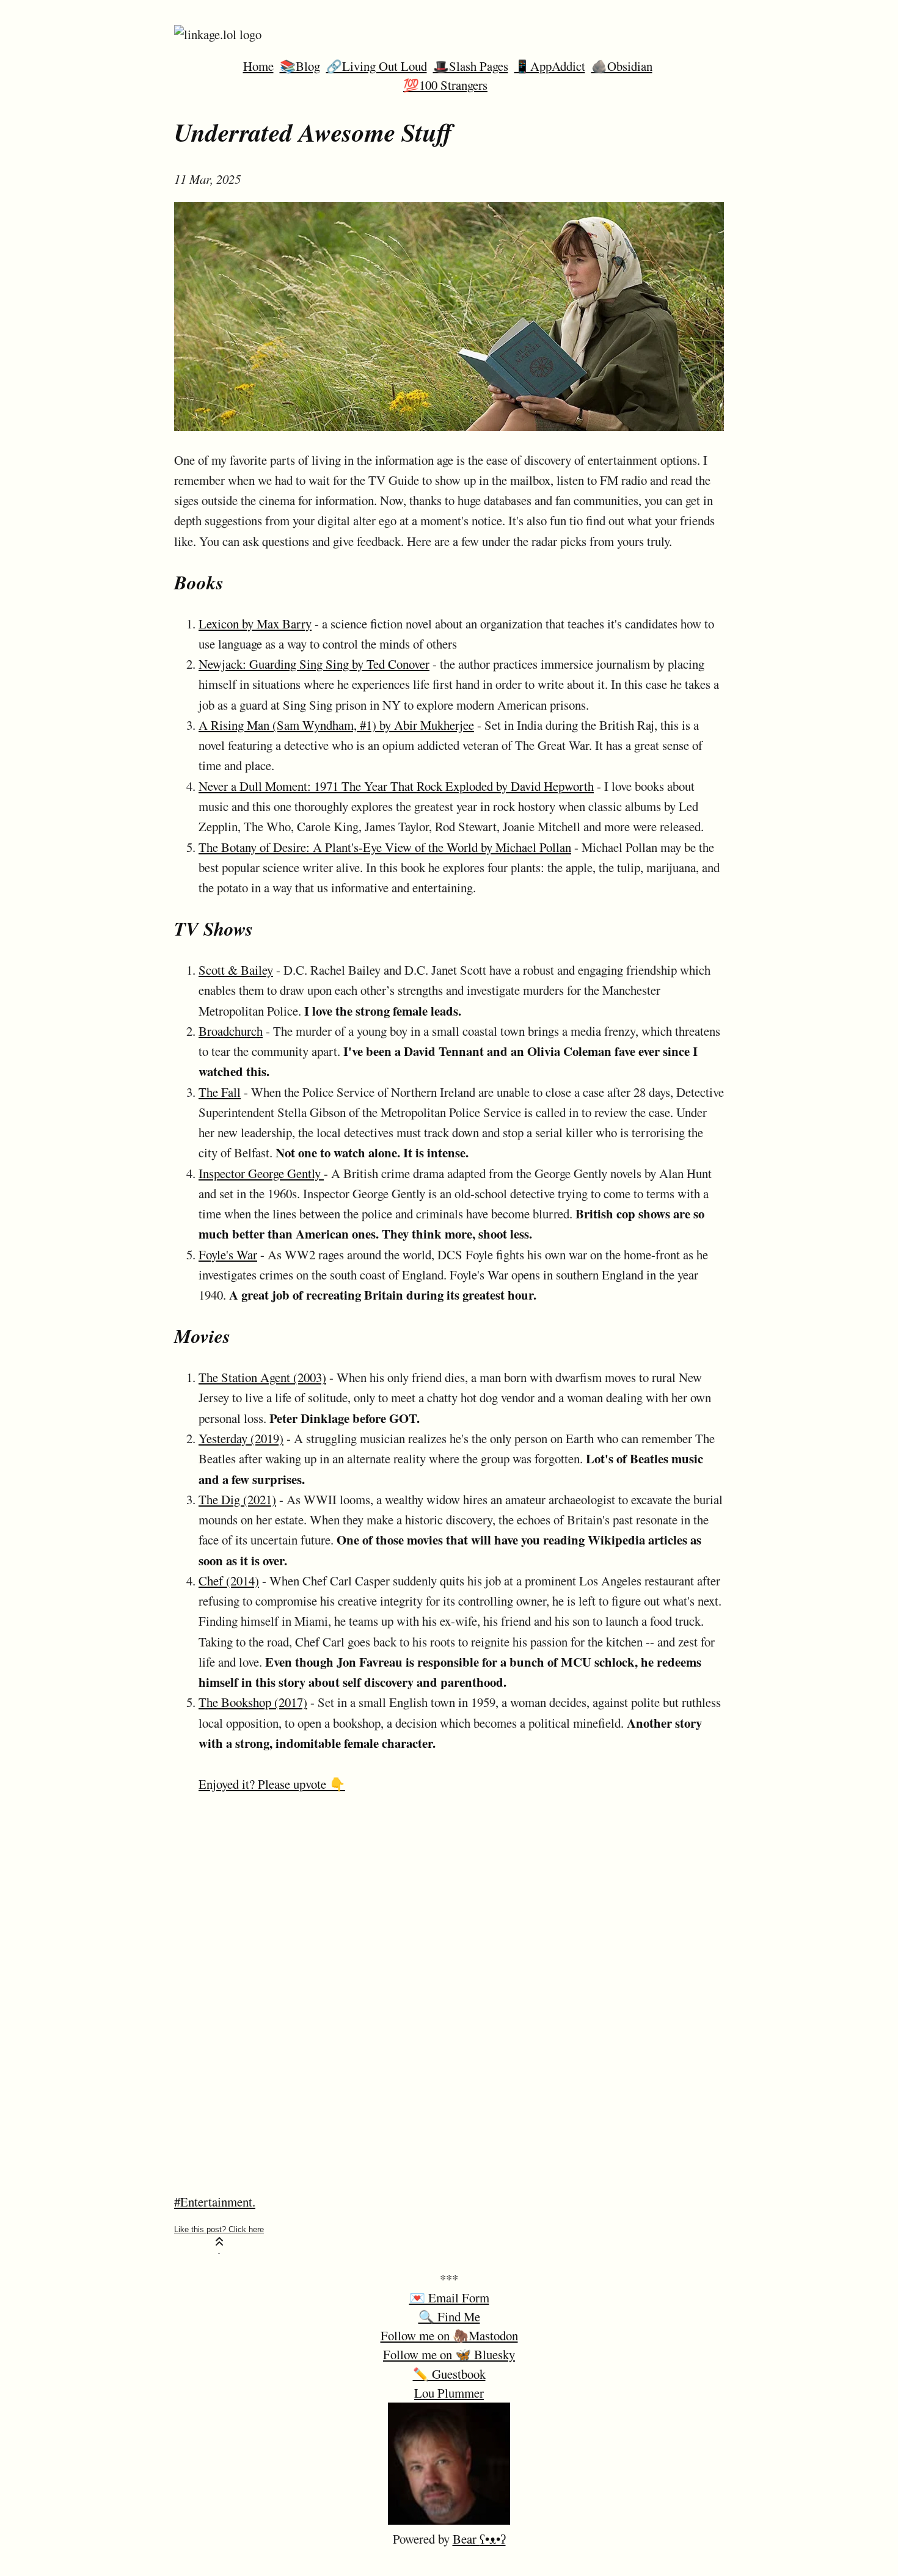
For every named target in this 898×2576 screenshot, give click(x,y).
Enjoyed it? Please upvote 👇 (272, 1784)
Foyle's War (228, 1254)
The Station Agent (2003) (262, 1377)
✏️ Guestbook (449, 2374)
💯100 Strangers (445, 85)
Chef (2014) (229, 1581)
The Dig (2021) (237, 1499)
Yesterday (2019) (241, 1438)
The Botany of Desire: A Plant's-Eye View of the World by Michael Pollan (385, 847)
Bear (479, 2539)
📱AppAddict (550, 66)
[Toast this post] (219, 2239)
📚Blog (300, 66)
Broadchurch (231, 1031)
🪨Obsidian (622, 66)
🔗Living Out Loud (377, 66)
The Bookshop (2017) (253, 1702)
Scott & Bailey (236, 970)
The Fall (220, 1092)
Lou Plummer (449, 2393)
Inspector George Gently (261, 1173)
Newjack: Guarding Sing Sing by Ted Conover (314, 664)
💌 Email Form (449, 2298)
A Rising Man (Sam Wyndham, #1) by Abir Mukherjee (336, 725)
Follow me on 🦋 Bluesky (449, 2354)
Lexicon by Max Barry (255, 624)
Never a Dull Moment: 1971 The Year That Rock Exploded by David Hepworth (396, 786)
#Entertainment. (215, 2202)
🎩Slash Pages (471, 66)
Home (258, 66)
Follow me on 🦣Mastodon (449, 2335)
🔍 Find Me (449, 2316)
